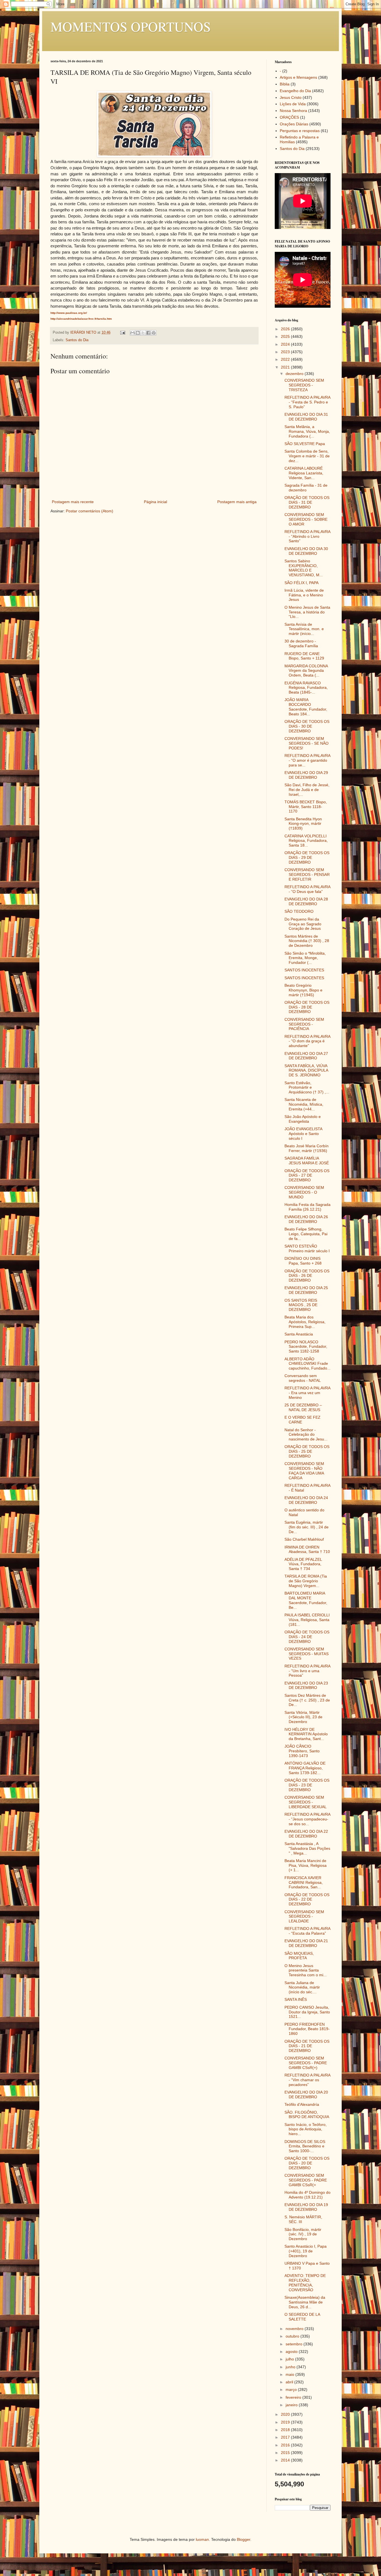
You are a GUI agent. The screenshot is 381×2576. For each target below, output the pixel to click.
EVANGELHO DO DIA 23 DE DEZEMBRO (306, 1685)
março (292, 2389)
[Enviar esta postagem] (122, 333)
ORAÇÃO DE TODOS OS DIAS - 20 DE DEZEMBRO (307, 2163)
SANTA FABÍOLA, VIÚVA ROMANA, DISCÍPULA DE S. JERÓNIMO (306, 1070)
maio (290, 2374)
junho (291, 2367)
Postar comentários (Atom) (90, 511)
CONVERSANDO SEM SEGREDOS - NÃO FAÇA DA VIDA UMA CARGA (304, 1471)
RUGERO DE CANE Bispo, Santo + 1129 (304, 656)
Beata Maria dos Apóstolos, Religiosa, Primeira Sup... (305, 1322)
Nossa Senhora (293, 111)
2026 (286, 329)
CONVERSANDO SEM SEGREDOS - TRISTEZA (304, 385)
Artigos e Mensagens (298, 77)
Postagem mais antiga (237, 502)
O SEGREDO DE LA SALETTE (302, 2317)
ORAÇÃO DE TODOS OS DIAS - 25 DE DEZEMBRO (307, 1451)
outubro (293, 2336)
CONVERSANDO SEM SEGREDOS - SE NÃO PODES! (307, 743)
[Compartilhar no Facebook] (148, 333)
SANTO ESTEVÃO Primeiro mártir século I (307, 1248)
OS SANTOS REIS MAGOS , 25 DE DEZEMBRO (301, 1305)
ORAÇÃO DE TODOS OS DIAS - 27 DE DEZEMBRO (307, 1175)
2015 (286, 2453)
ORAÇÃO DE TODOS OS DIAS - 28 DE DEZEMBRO (307, 1007)
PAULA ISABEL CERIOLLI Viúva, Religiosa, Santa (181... (307, 1620)
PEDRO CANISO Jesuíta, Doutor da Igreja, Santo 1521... (307, 2012)
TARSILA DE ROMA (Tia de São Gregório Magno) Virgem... (306, 1581)
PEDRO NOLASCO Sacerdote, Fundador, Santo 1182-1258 (306, 1347)
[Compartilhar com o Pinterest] (154, 333)
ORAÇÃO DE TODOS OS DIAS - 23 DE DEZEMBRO (307, 1785)
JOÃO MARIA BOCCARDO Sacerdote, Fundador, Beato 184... (306, 707)
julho (290, 2359)
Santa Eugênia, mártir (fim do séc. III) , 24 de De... (307, 1527)
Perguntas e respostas (300, 131)
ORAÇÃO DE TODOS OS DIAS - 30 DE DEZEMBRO (307, 726)
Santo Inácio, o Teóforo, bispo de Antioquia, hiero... (306, 2129)
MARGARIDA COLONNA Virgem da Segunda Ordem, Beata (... (306, 671)
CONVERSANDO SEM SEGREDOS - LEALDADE (304, 1917)
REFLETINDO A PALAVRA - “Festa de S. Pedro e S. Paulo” (307, 402)
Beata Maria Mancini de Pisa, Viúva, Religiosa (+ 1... (306, 1865)
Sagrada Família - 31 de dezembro (306, 488)
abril (290, 2382)
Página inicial (155, 502)
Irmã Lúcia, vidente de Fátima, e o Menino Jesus (304, 595)
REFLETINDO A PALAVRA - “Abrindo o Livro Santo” (307, 536)
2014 (286, 2460)
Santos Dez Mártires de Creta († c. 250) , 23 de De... (307, 1700)
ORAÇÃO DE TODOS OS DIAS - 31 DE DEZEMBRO (307, 502)
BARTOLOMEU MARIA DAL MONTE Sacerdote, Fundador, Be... (306, 1600)
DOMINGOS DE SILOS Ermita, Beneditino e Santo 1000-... (305, 2146)
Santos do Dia (77, 340)
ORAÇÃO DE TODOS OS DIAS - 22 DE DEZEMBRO (307, 1899)
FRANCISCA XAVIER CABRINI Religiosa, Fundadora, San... (304, 1882)
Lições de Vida (293, 104)
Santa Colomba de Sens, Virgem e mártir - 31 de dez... (307, 456)
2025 (286, 336)
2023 (286, 352)
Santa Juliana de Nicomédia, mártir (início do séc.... (302, 1987)
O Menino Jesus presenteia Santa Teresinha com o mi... (306, 1970)
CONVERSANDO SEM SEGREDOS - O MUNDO (304, 1192)
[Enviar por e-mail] (132, 333)
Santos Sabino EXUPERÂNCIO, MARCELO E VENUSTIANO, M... (304, 568)
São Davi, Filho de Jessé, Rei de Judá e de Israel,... (307, 790)
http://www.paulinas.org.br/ (69, 313)
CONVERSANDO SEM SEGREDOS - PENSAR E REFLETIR (307, 874)
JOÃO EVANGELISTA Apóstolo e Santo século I (303, 1134)
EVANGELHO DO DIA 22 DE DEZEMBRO (306, 1834)
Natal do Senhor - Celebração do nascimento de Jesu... (306, 1435)
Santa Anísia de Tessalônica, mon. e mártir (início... (304, 629)
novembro (295, 2329)
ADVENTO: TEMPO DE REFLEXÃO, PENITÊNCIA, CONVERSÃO (305, 2283)
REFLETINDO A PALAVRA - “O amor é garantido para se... (307, 760)
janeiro (292, 2405)
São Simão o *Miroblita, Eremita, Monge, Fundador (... (305, 958)
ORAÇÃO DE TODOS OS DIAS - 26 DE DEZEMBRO (307, 1276)
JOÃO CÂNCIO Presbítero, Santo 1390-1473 (302, 1751)
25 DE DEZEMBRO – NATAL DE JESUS (303, 1407)
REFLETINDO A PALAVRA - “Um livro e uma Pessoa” (307, 1671)
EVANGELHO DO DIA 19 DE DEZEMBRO (306, 2207)
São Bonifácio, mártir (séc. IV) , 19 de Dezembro (303, 2234)
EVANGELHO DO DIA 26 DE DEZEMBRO (306, 1219)
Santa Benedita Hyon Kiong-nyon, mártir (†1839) (303, 824)
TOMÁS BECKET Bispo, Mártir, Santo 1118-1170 (306, 807)
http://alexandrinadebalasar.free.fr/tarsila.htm (81, 319)
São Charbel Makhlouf (304, 1539)
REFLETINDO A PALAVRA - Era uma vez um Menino (307, 1393)
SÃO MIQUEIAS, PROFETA (299, 1956)
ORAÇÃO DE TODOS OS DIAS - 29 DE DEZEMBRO (307, 857)
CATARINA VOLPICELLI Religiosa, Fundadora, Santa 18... (306, 841)
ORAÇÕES (289, 117)
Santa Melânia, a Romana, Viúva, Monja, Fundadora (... (307, 431)
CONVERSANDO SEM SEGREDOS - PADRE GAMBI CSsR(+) (306, 2063)
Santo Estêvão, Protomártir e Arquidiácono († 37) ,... (307, 1088)
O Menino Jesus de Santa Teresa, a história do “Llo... (307, 612)
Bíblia (285, 84)
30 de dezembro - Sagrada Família (301, 643)
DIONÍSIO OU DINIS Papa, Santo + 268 (303, 1261)
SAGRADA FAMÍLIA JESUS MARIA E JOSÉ (307, 1161)
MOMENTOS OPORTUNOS (131, 26)
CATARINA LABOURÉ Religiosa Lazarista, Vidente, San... (304, 473)
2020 (286, 2414)
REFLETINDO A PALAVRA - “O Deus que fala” (307, 889)
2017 (286, 2437)
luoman (202, 2539)
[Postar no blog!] (138, 333)
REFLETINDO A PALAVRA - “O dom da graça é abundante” (307, 1041)
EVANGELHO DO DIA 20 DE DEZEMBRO (306, 2095)
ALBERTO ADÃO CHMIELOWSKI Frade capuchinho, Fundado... (308, 1364)
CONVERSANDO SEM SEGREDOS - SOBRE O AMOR (306, 519)
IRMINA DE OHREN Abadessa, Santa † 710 (307, 1549)
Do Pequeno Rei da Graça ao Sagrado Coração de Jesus (303, 924)
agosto (292, 2352)
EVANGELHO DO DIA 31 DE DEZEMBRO (306, 417)
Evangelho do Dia (295, 91)
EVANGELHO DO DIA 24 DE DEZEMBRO (306, 1500)
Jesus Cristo (291, 97)
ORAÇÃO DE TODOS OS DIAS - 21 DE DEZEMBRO (307, 2046)
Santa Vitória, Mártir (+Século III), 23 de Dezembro (303, 1717)
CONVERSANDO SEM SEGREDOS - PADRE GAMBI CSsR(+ (306, 2180)
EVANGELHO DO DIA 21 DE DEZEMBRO (306, 1943)
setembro (295, 2344)
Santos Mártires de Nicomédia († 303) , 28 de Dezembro (307, 941)
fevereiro (294, 2397)
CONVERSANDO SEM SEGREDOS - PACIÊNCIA (304, 1024)
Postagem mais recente (73, 502)
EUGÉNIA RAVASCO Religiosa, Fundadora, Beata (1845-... (306, 688)
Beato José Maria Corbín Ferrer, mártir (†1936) (307, 1148)
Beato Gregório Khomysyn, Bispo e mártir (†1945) (303, 990)
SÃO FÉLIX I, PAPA (302, 583)
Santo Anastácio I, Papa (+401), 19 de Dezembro (306, 2251)
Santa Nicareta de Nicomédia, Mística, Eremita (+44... (304, 1104)
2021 (286, 367)
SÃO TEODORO (299, 911)
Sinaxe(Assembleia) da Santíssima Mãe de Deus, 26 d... (305, 2302)
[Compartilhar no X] (143, 333)
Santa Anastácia (299, 1334)
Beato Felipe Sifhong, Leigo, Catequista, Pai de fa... (306, 1234)
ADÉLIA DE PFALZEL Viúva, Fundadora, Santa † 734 (303, 1564)
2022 (286, 359)
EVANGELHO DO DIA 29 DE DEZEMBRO (306, 775)
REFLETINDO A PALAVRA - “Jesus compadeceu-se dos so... (307, 1819)
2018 (286, 2430)
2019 (286, 2422)
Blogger (243, 2539)
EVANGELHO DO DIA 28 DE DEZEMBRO (306, 901)
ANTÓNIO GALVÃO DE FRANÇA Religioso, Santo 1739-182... (305, 1768)
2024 (286, 344)
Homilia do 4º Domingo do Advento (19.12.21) (308, 2195)
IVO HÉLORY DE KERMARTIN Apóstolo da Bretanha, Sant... (306, 1734)
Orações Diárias (294, 124)
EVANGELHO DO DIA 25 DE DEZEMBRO (306, 1290)
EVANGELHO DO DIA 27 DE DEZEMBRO (306, 1056)
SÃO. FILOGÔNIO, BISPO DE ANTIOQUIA (307, 2115)
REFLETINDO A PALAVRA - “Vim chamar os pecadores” (307, 2080)
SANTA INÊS (296, 1999)
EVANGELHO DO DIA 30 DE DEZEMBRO (306, 551)
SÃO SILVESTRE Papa (305, 444)
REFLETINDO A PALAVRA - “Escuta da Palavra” (307, 1931)
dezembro (295, 374)
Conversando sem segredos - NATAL (303, 1378)
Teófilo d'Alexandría (302, 2104)
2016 (286, 2445)
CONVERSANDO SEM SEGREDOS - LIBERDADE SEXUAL (306, 1802)
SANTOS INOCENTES (304, 970)
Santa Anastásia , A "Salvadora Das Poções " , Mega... (307, 1848)
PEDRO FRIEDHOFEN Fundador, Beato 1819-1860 (307, 2029)
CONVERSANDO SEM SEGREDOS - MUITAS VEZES (307, 1654)
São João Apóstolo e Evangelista (303, 1119)
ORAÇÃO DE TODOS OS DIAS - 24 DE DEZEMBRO (307, 1637)
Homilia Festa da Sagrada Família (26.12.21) (308, 1207)
